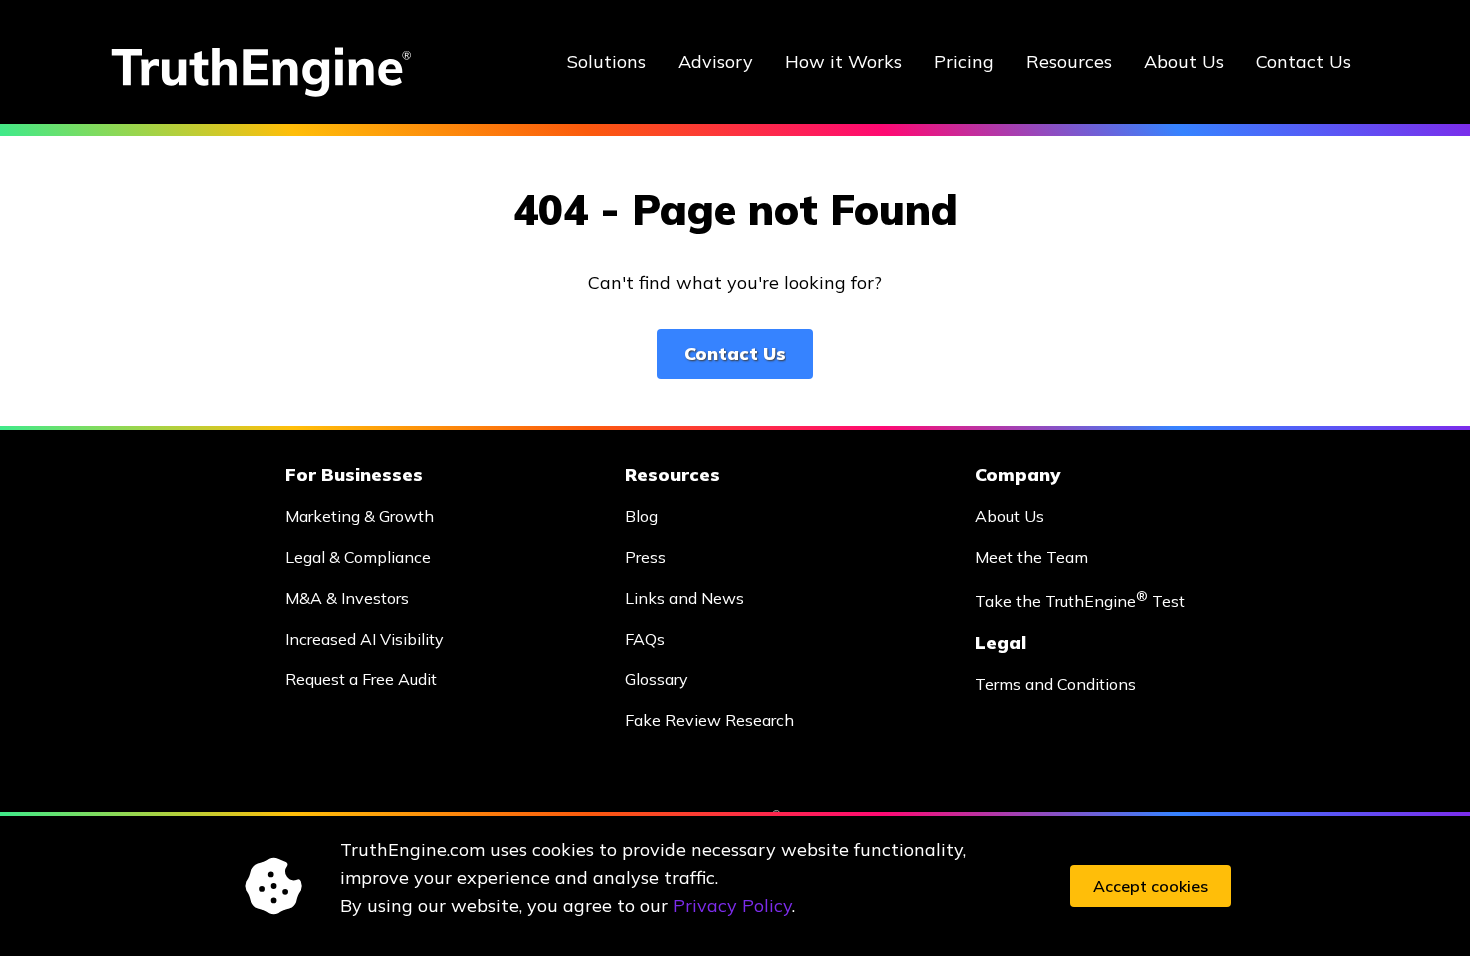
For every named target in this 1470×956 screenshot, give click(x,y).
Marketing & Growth (359, 516)
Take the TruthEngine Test (1080, 599)
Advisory (715, 61)
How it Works (843, 61)
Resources (1069, 61)
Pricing (964, 61)
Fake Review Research (709, 720)
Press (645, 557)
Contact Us (1303, 61)
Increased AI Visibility (364, 639)
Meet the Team (1031, 557)
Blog (641, 516)
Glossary (656, 679)
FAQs (645, 639)
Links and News (684, 598)
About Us (1184, 61)
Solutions (606, 61)
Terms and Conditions (1055, 684)
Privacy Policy (732, 905)
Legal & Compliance (358, 557)
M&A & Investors (347, 598)
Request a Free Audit (361, 679)
